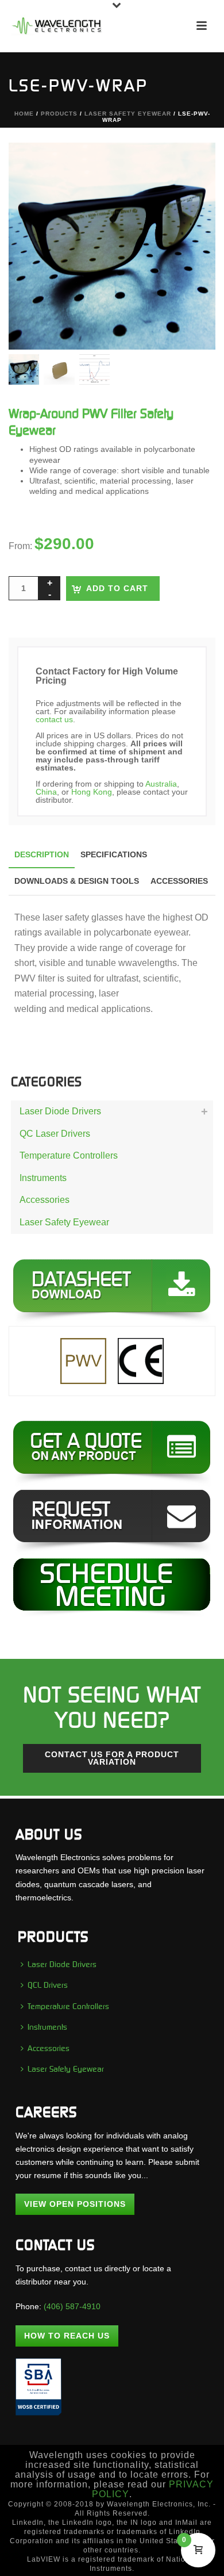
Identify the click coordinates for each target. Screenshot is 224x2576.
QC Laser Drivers (55, 1134)
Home (24, 114)
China (46, 792)
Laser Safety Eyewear (128, 114)
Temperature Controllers (69, 1155)
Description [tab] (42, 854)
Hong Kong (92, 792)
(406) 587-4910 (72, 2306)
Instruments (43, 1178)
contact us (54, 719)
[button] (192, 166)
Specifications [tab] (114, 854)
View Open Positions (75, 2204)
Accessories (45, 1200)
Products (59, 114)
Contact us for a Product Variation (112, 1758)
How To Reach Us (67, 2336)
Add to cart (117, 588)
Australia (161, 784)
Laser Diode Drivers (60, 1111)
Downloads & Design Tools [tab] (77, 881)
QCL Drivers (48, 1985)
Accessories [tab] (179, 881)
